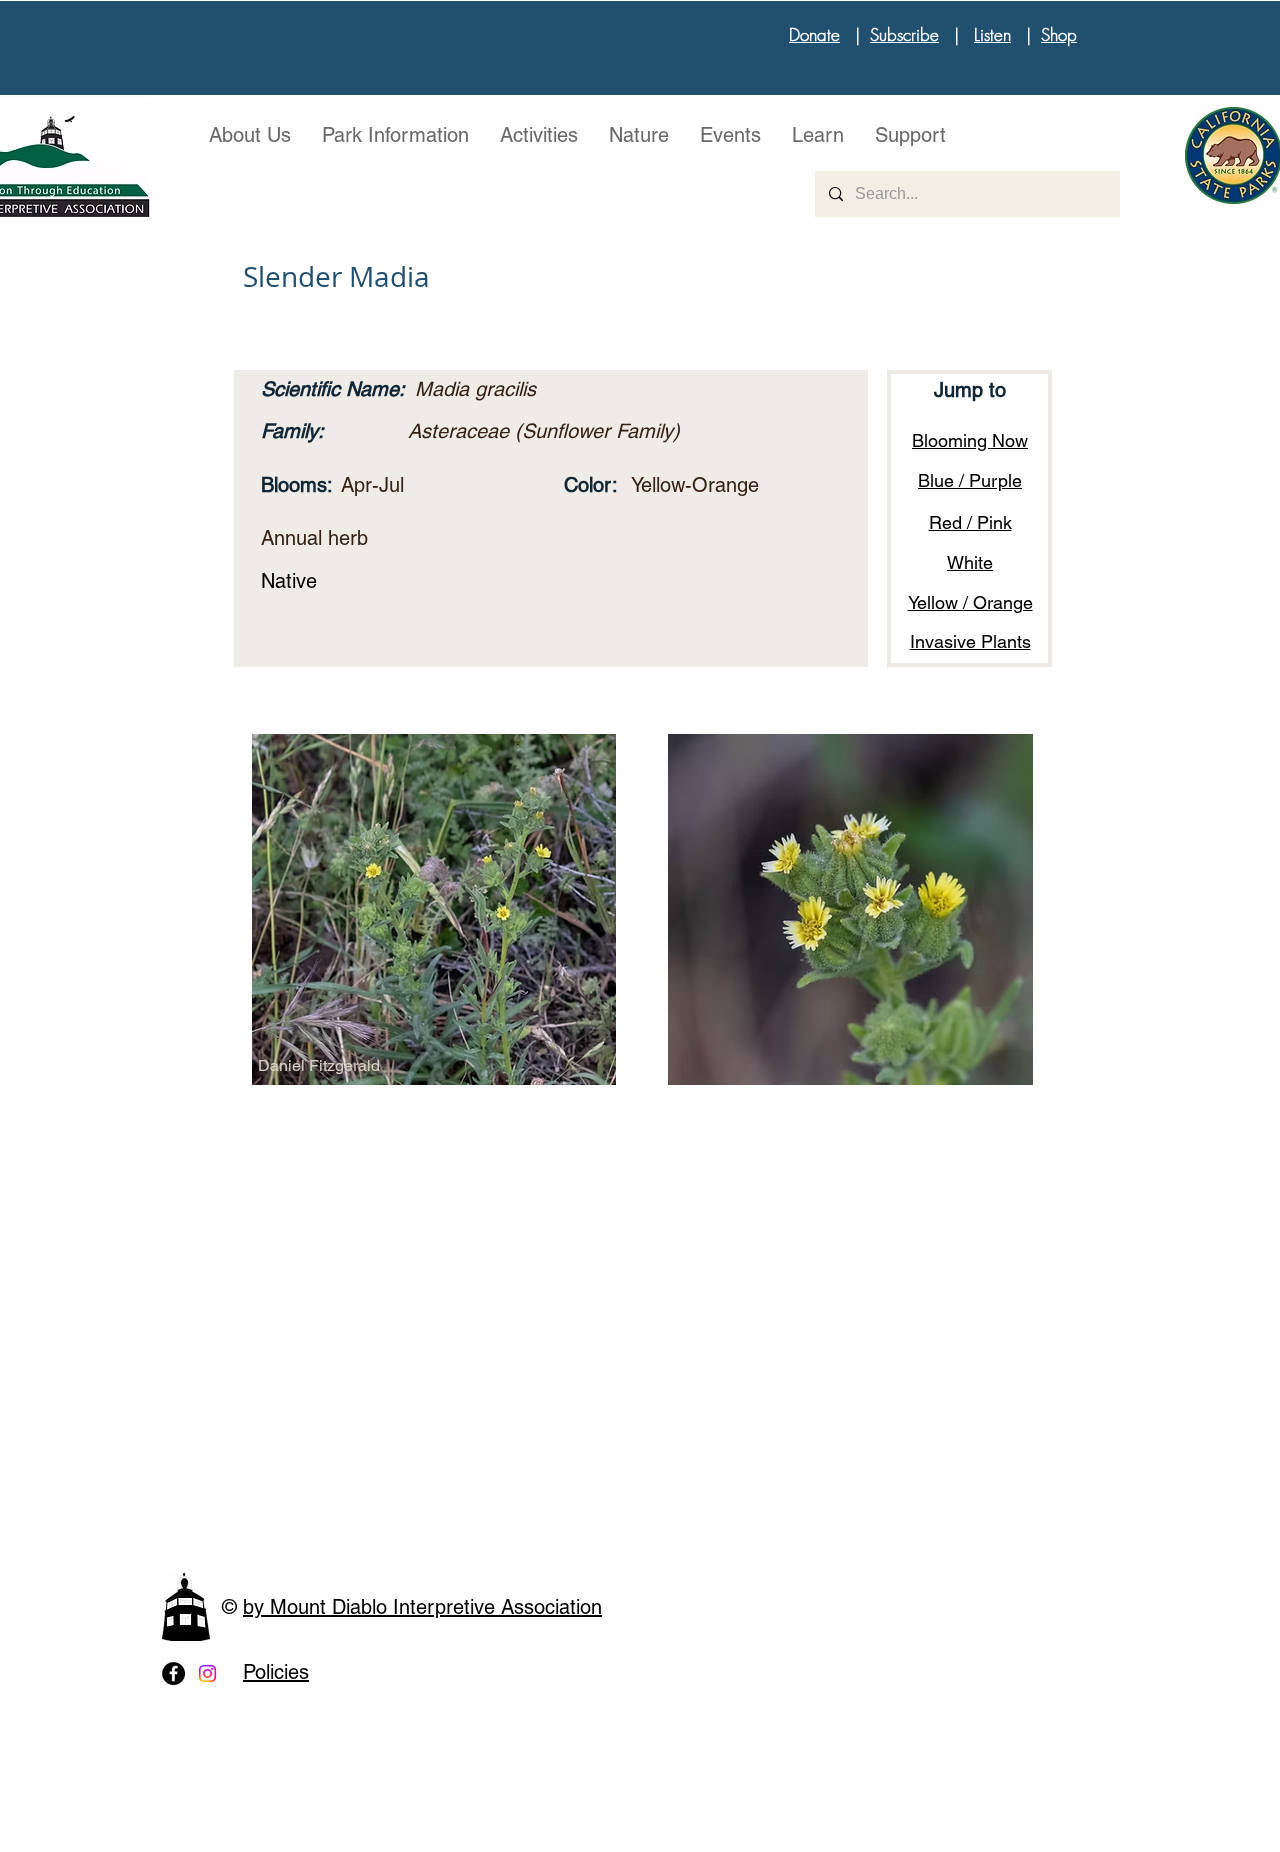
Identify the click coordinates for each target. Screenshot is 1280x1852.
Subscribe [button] (904, 34)
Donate (814, 34)
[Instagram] (207, 1673)
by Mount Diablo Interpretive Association (422, 1607)
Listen (992, 34)
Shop (1059, 34)
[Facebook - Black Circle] (173, 1673)
